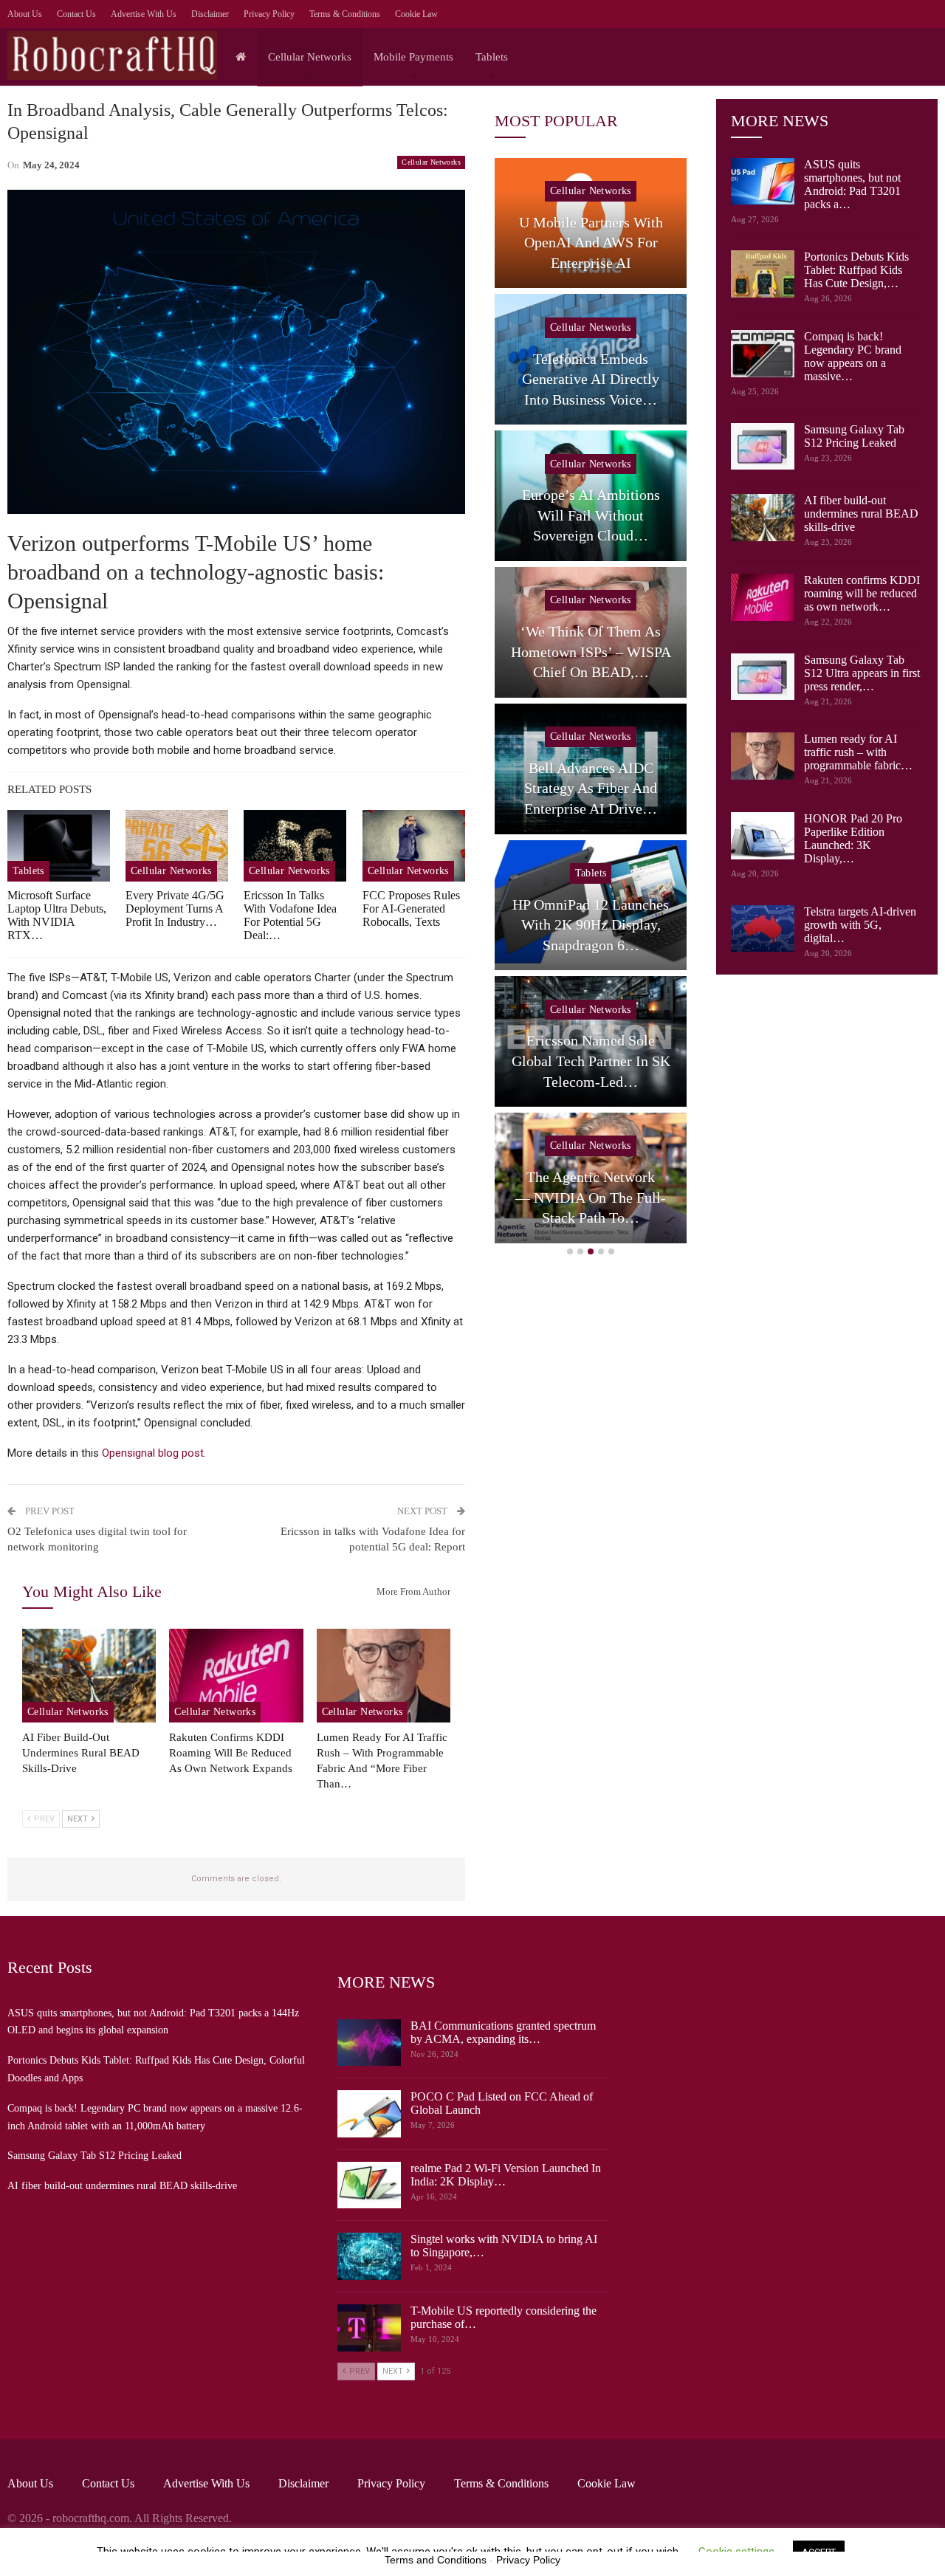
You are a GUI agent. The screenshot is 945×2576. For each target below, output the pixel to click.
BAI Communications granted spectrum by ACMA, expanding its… (503, 2032)
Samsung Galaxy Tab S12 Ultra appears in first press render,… (862, 673)
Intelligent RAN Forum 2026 (600, 798)
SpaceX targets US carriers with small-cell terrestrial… (601, 652)
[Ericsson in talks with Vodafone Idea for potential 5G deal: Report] (295, 846)
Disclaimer (210, 14)
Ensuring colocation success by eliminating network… (600, 1197)
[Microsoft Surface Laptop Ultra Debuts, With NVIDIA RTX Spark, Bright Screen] (59, 846)
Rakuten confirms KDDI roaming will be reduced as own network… (862, 593)
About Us (25, 14)
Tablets (492, 57)
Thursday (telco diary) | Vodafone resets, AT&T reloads (600, 1061)
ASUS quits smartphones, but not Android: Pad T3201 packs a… (852, 184)
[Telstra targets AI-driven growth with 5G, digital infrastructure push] (763, 929)
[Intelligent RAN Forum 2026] (600, 769)
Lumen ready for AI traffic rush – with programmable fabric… (858, 752)
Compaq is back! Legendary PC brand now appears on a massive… (853, 356)
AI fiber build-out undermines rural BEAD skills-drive (861, 514)
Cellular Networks (310, 57)
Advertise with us (144, 14)
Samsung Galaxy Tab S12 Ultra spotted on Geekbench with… (600, 243)
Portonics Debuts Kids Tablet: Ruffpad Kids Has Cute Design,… (856, 270)
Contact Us (76, 14)
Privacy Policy (269, 14)
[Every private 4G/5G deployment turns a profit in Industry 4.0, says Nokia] (177, 846)
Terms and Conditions (436, 2560)
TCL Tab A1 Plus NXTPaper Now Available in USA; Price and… (601, 515)
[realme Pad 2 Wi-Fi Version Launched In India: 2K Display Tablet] (369, 2185)
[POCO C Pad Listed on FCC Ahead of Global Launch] (369, 2114)
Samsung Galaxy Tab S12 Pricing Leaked (854, 436)
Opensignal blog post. (154, 1453)
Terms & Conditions (345, 14)
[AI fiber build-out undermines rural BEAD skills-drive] (89, 1676)
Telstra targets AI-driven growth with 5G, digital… (860, 925)
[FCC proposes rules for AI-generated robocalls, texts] (414, 846)
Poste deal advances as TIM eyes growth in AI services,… (600, 925)
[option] (600, 704)
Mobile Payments (413, 57)
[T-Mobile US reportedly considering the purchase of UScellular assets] (369, 2328)
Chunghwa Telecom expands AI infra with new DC (600, 379)
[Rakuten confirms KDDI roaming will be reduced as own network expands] (236, 1676)
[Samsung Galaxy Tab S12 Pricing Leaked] (763, 447)
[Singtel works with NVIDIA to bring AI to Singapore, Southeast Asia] (369, 2256)
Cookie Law (416, 14)
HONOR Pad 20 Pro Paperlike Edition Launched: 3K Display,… (853, 838)
